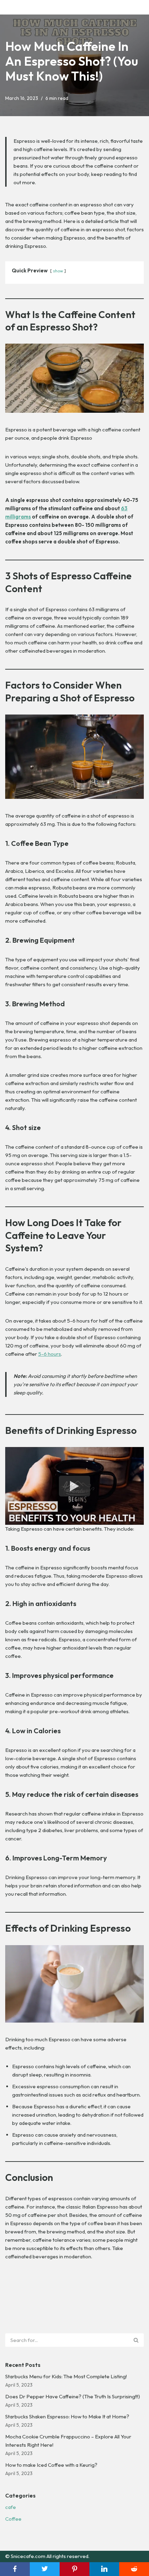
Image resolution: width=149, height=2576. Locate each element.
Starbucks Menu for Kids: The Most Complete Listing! (66, 2376)
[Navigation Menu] (136, 7)
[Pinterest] (74, 2569)
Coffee (13, 2519)
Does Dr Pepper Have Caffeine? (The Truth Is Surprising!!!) (73, 2396)
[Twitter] (45, 2569)
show (58, 271)
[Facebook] (15, 2569)
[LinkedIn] (104, 2569)
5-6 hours (50, 1354)
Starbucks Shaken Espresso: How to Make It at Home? (67, 2416)
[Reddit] (134, 2569)
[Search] (136, 2340)
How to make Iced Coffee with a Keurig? (51, 2465)
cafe (11, 2507)
